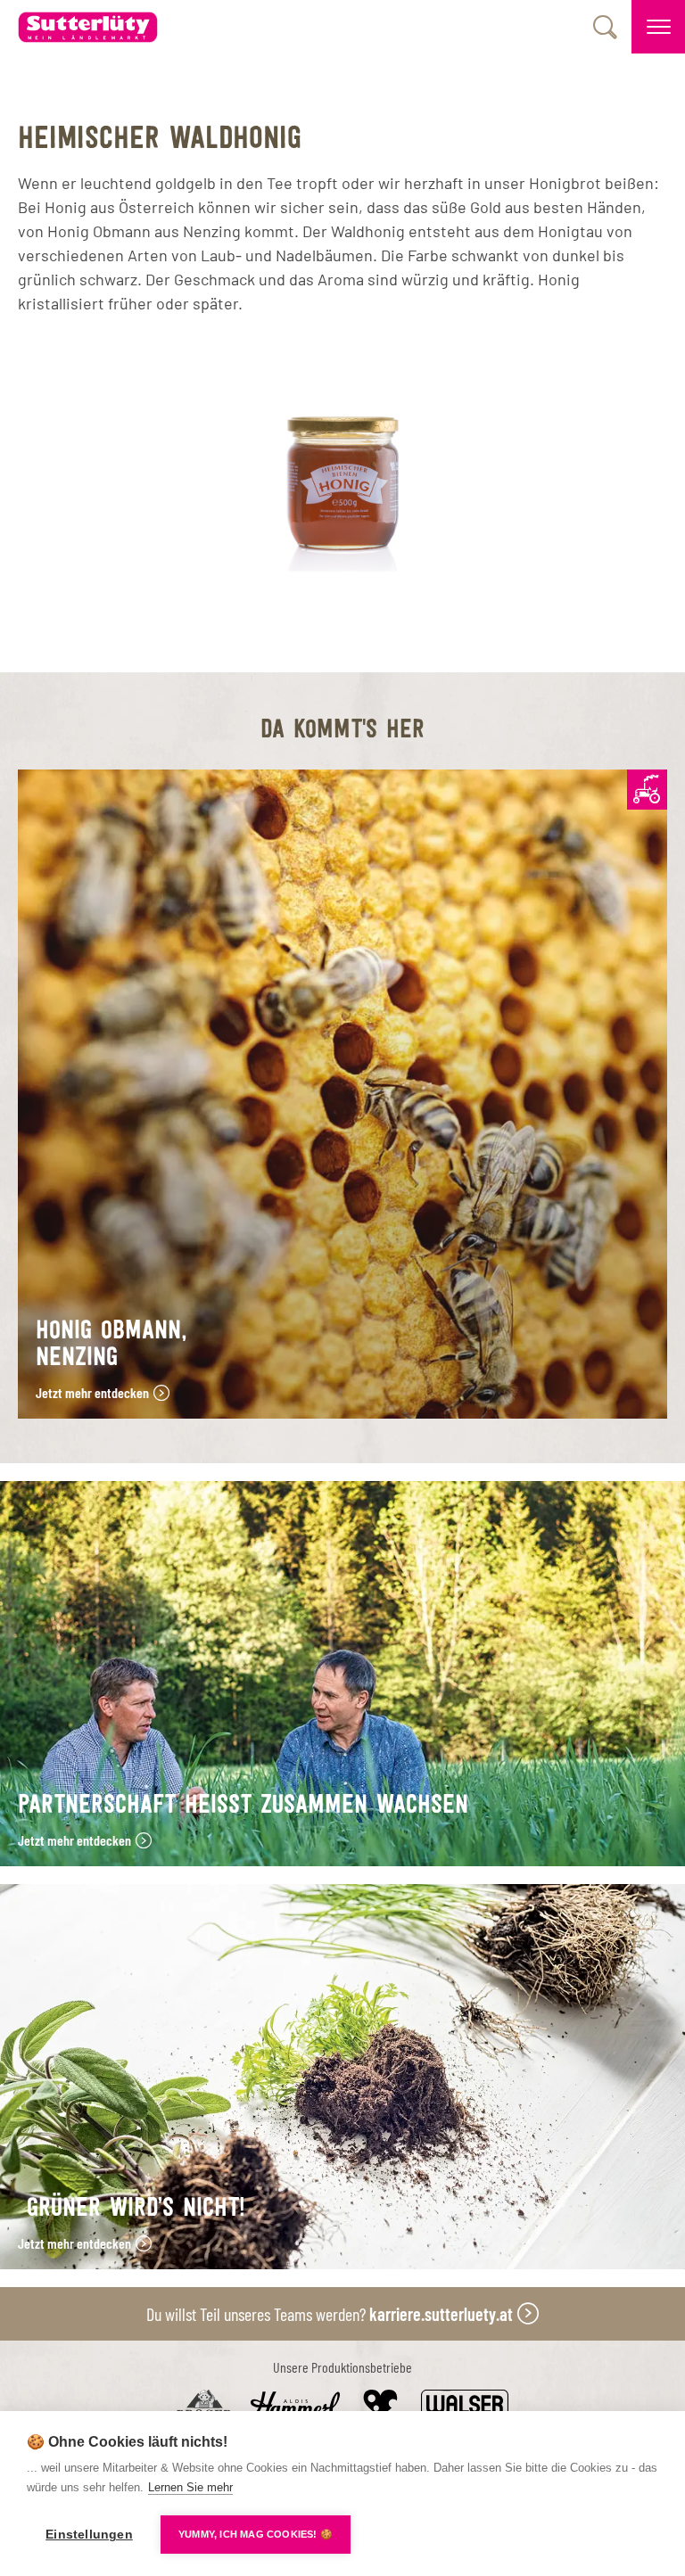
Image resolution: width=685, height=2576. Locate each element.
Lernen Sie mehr (190, 2487)
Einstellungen (89, 2535)
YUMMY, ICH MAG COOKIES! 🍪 (256, 2534)
